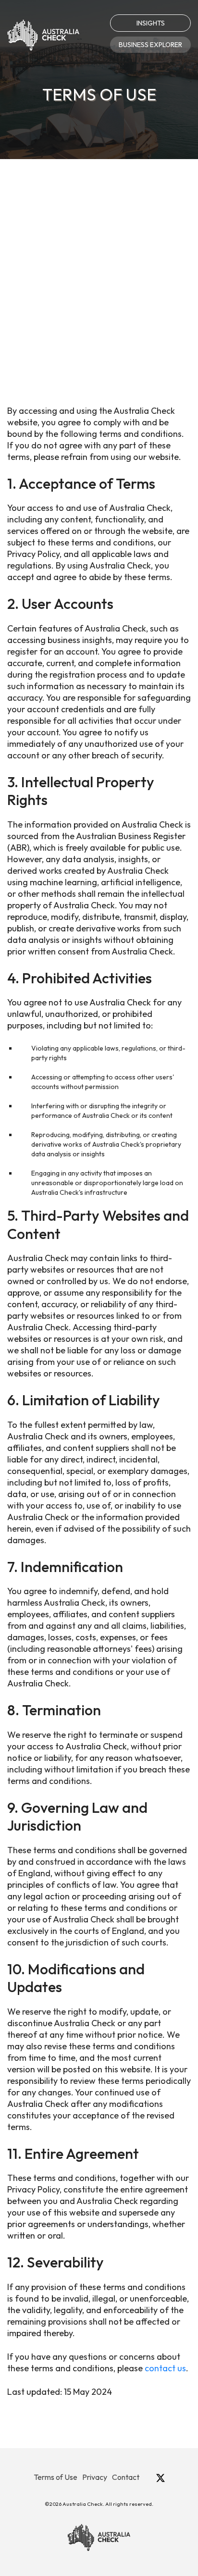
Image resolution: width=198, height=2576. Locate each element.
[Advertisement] (99, 263)
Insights (151, 23)
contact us (165, 2368)
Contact (126, 2477)
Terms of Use (56, 2477)
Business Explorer (150, 45)
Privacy (95, 2477)
